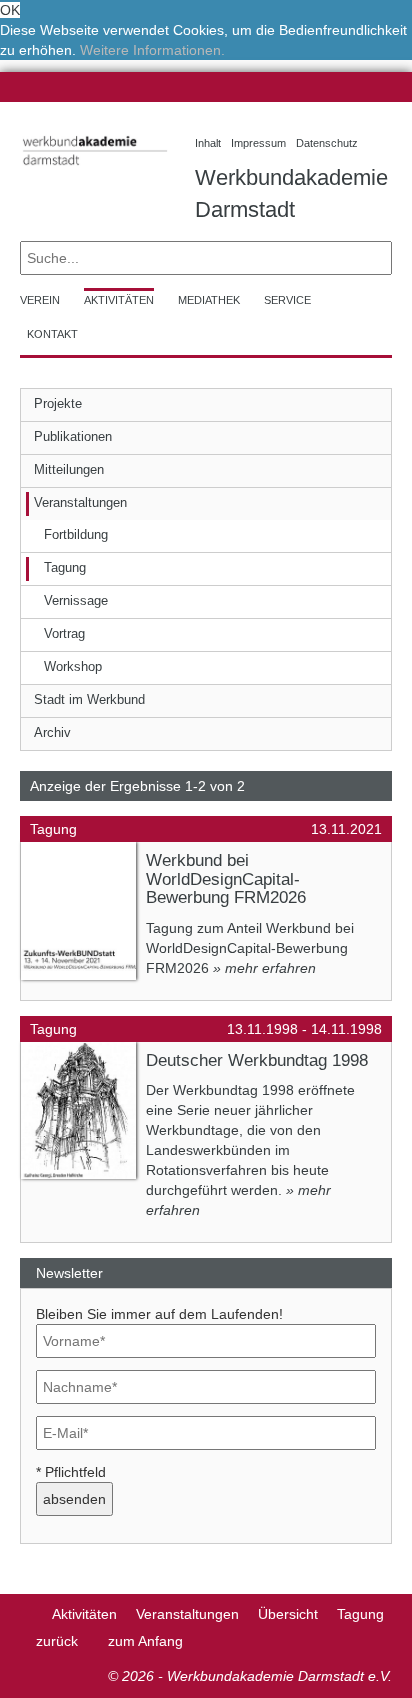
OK (10, 10)
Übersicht (288, 1614)
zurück (57, 1641)
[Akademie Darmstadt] (26, 1614)
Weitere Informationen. (152, 50)
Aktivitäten (84, 1614)
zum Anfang (145, 1641)
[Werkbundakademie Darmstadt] (92, 168)
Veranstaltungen (187, 1614)
